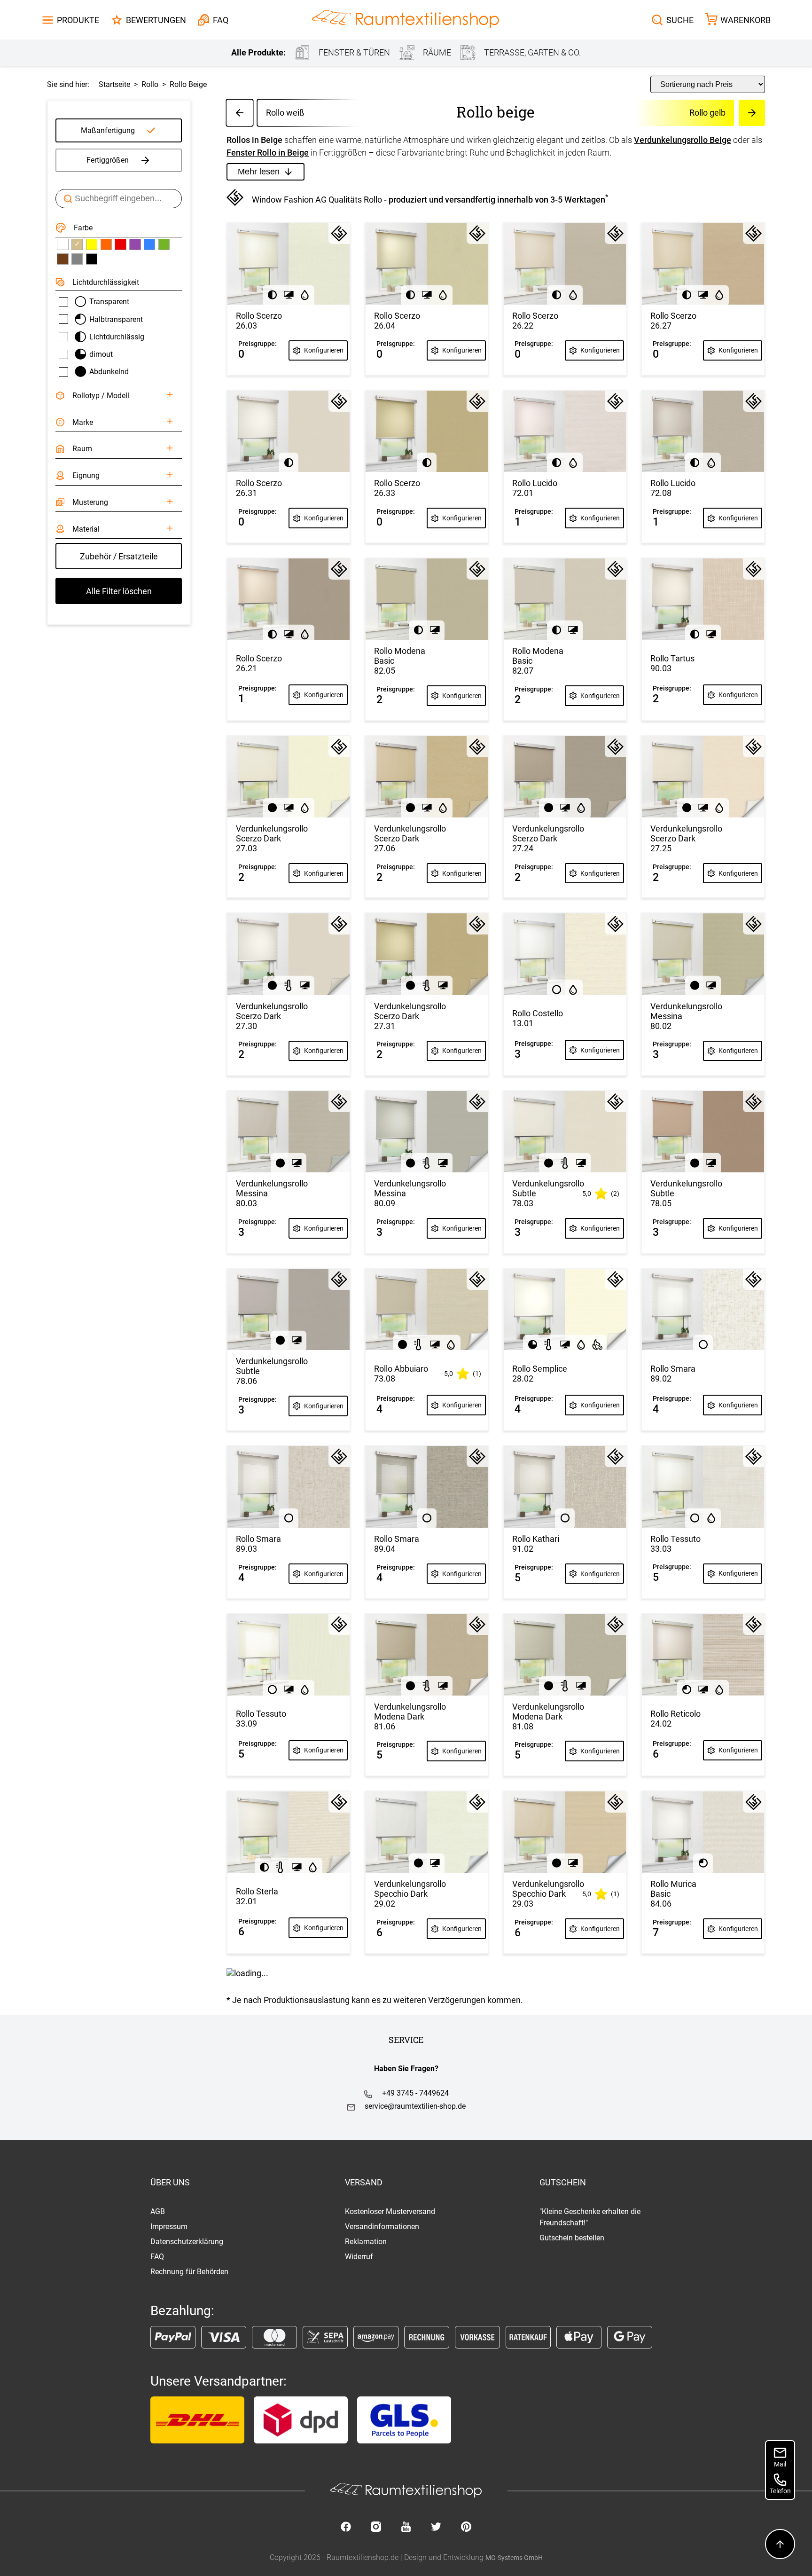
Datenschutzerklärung (187, 2242)
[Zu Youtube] (406, 2528)
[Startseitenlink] (406, 20)
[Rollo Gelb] (92, 244)
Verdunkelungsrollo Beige (683, 140)
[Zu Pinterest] (466, 2528)
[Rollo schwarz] (92, 259)
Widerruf (359, 2257)
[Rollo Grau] (77, 259)
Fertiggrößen (108, 160)
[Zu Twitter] (436, 2528)
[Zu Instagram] (376, 2528)
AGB (158, 2211)
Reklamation (366, 2242)
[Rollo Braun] (62, 259)
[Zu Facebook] (346, 2528)
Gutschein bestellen (572, 2238)
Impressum (169, 2227)
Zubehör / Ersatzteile (119, 556)
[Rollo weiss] (62, 244)
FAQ (157, 2257)
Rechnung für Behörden (189, 2272)
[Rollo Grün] (164, 244)
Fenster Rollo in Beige (268, 153)
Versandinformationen (382, 2227)
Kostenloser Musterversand (390, 2211)
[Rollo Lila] (135, 244)
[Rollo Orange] (106, 244)
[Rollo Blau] (149, 244)
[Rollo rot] (120, 244)
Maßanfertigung (108, 130)
